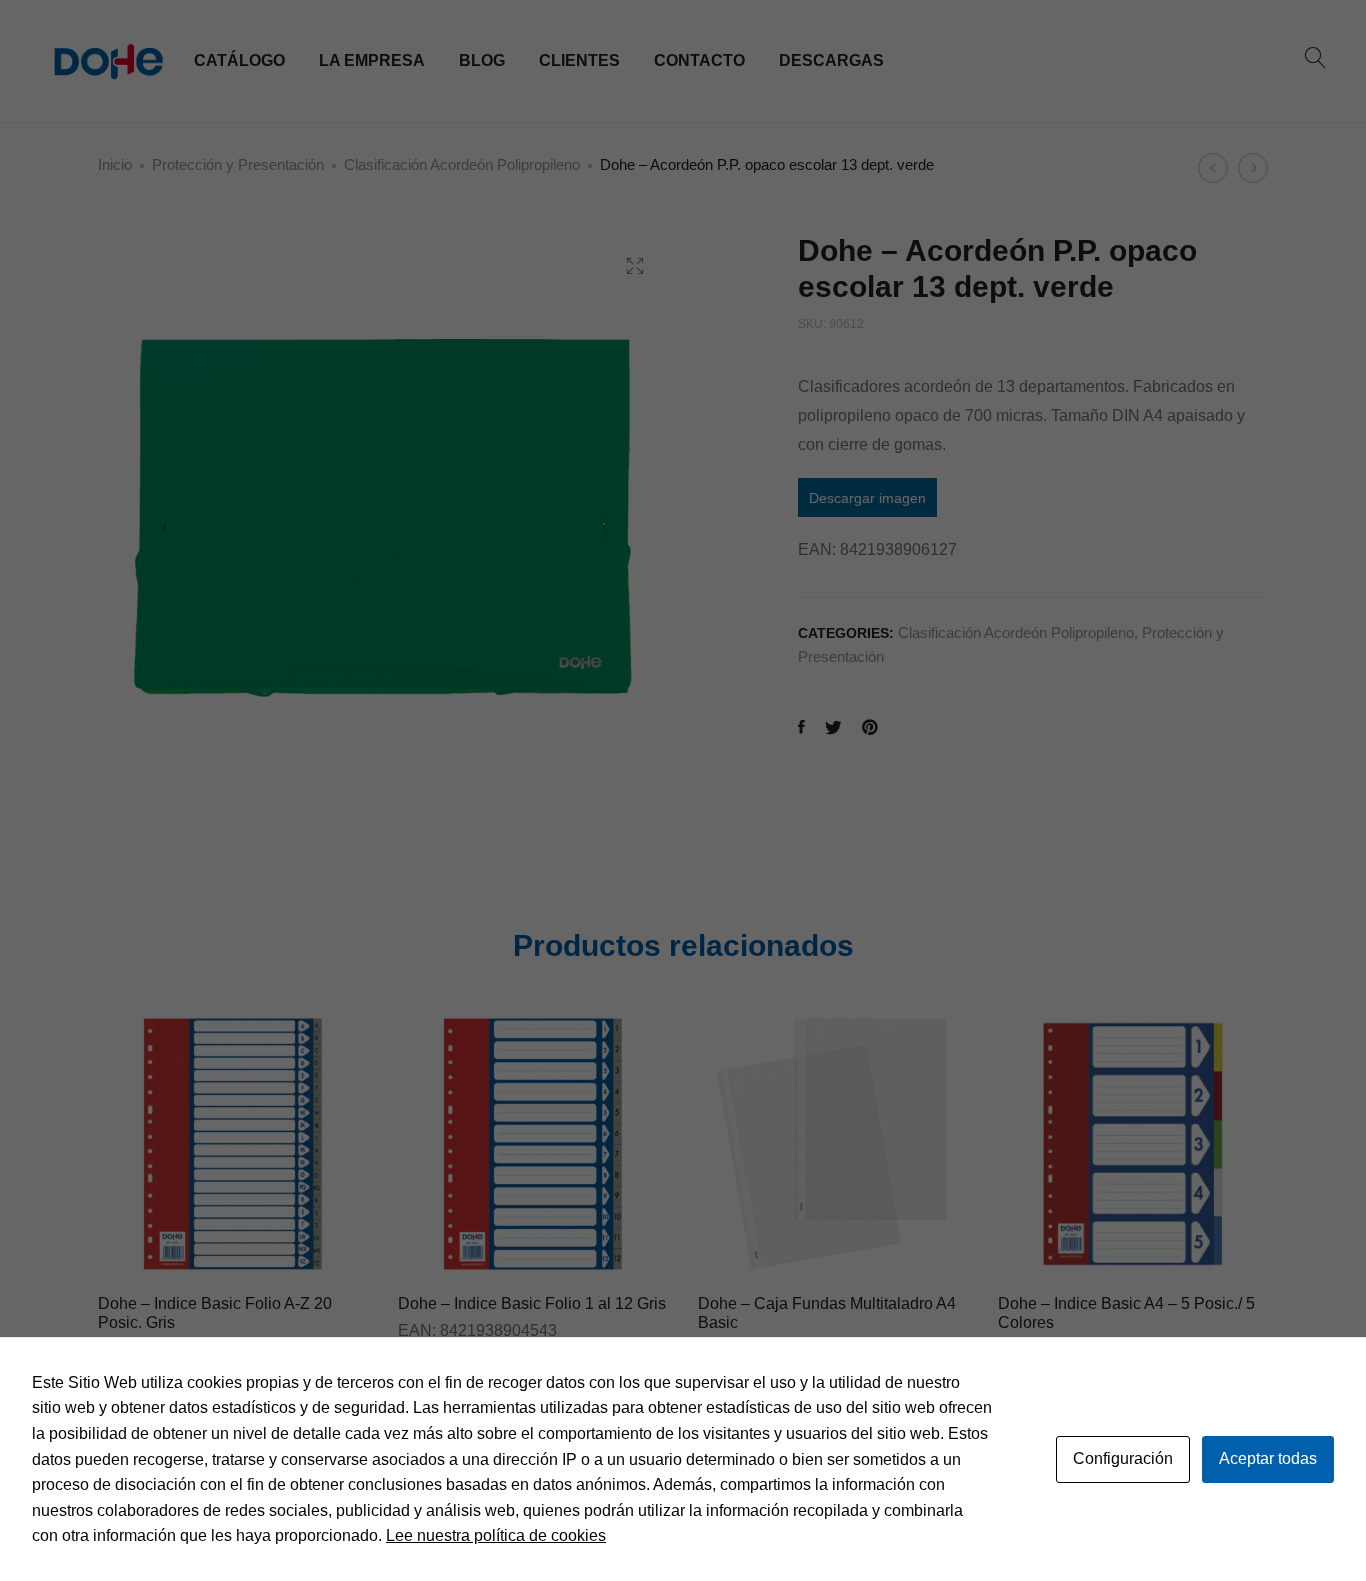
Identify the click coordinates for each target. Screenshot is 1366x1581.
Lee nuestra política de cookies (496, 1535)
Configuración (1123, 1458)
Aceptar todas (1268, 1458)
